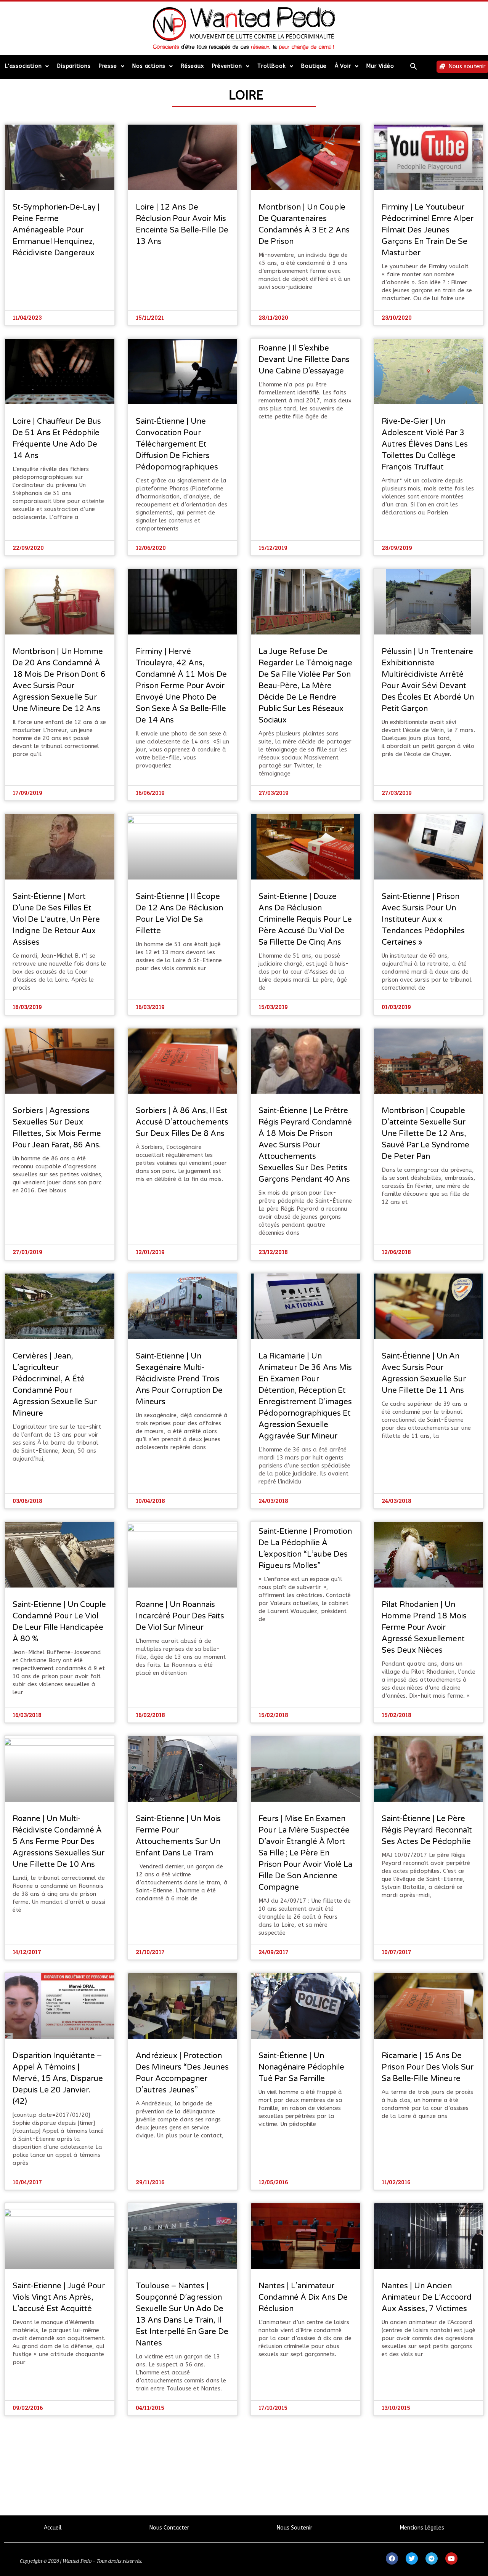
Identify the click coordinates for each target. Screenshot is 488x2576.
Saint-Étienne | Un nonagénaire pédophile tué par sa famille (301, 2067)
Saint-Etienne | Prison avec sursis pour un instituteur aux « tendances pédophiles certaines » (423, 920)
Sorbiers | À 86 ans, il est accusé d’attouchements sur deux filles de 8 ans (182, 1122)
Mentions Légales (422, 2528)
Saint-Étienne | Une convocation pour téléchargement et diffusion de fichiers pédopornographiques (177, 444)
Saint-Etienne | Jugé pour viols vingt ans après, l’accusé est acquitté (59, 2297)
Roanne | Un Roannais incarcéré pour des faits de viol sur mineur (180, 1616)
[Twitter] (412, 2558)
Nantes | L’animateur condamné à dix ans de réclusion (303, 2297)
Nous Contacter (169, 2528)
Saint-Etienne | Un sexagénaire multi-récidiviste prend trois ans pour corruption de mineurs (179, 1379)
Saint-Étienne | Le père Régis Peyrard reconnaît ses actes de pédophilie (427, 1830)
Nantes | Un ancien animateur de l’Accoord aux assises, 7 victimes (427, 2297)
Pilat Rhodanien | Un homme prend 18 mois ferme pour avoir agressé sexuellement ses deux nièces (424, 1628)
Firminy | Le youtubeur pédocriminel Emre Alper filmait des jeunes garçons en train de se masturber (428, 230)
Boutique (314, 66)
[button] (414, 66)
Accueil (53, 2528)
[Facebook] (392, 2558)
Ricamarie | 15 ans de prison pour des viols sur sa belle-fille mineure (428, 2067)
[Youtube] (451, 2558)
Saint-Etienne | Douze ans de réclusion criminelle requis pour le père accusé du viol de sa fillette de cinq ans (305, 920)
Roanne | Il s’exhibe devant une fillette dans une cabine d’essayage (304, 360)
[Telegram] (432, 2558)
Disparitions (74, 66)
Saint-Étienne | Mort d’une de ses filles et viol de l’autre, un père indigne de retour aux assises (56, 920)
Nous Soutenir (295, 2528)
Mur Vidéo (380, 66)
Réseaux (193, 66)
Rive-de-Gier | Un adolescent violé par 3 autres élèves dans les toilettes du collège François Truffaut (425, 444)
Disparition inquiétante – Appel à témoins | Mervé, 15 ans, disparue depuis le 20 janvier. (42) (58, 2079)
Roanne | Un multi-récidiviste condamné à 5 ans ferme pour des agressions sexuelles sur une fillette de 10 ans (59, 1842)
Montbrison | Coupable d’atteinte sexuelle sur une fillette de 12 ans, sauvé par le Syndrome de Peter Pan (425, 1134)
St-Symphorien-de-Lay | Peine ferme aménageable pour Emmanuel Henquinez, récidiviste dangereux (56, 230)
